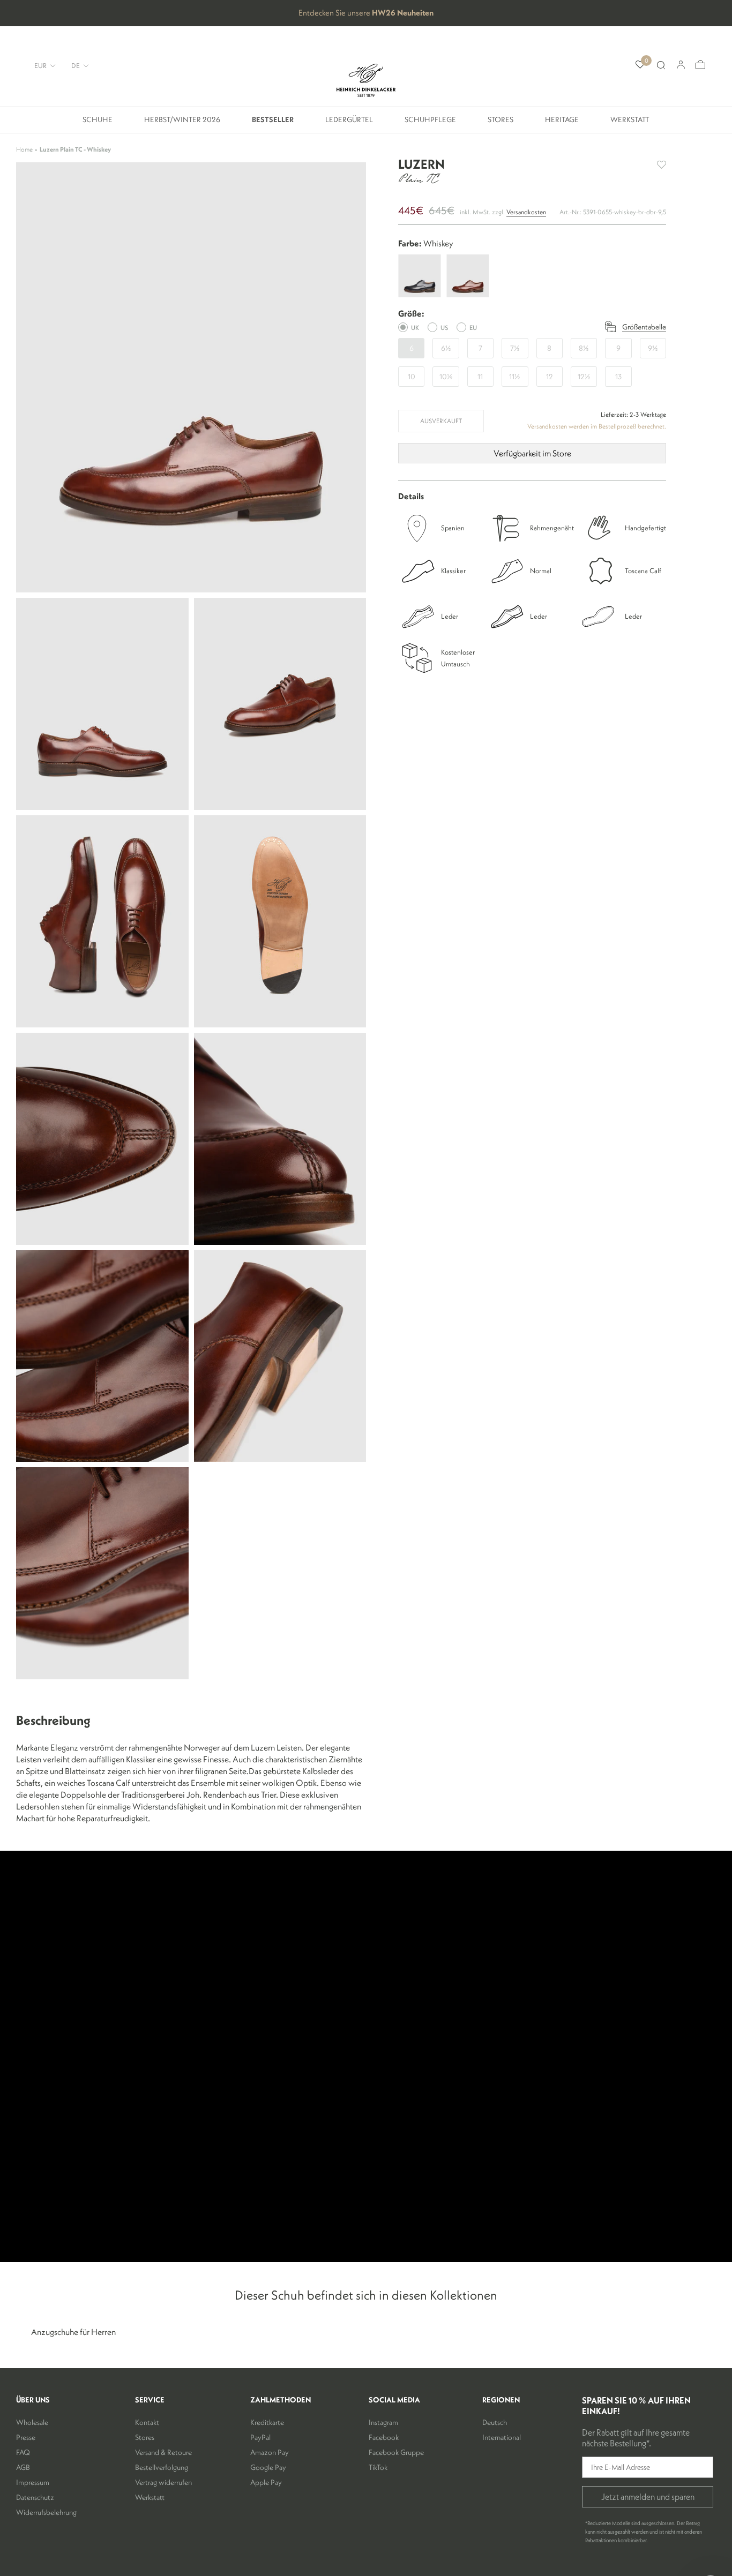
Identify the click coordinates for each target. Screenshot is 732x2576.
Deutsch (495, 2422)
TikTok (378, 2467)
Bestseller (273, 123)
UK (415, 328)
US (444, 328)
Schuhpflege (430, 123)
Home (24, 149)
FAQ (23, 2452)
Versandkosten (526, 212)
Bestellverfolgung (162, 2467)
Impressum (33, 2482)
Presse (26, 2437)
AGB (23, 2467)
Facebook (384, 2437)
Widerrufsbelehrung (46, 2512)
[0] (640, 65)
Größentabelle (644, 327)
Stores (501, 123)
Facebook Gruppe (396, 2452)
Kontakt (147, 2422)
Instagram (383, 2422)
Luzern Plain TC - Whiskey (75, 149)
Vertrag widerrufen (163, 2482)
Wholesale (32, 2422)
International (502, 2437)
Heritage (562, 123)
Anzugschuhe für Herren (73, 2332)
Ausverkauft (441, 421)
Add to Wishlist (662, 165)
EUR (40, 65)
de (76, 65)
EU (473, 328)
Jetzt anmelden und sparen (648, 2497)
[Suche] (661, 65)
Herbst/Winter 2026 (182, 123)
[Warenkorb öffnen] (700, 65)
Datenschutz (35, 2497)
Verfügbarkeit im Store (532, 453)
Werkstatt (630, 123)
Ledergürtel (349, 123)
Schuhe (98, 123)
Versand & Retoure (163, 2452)
